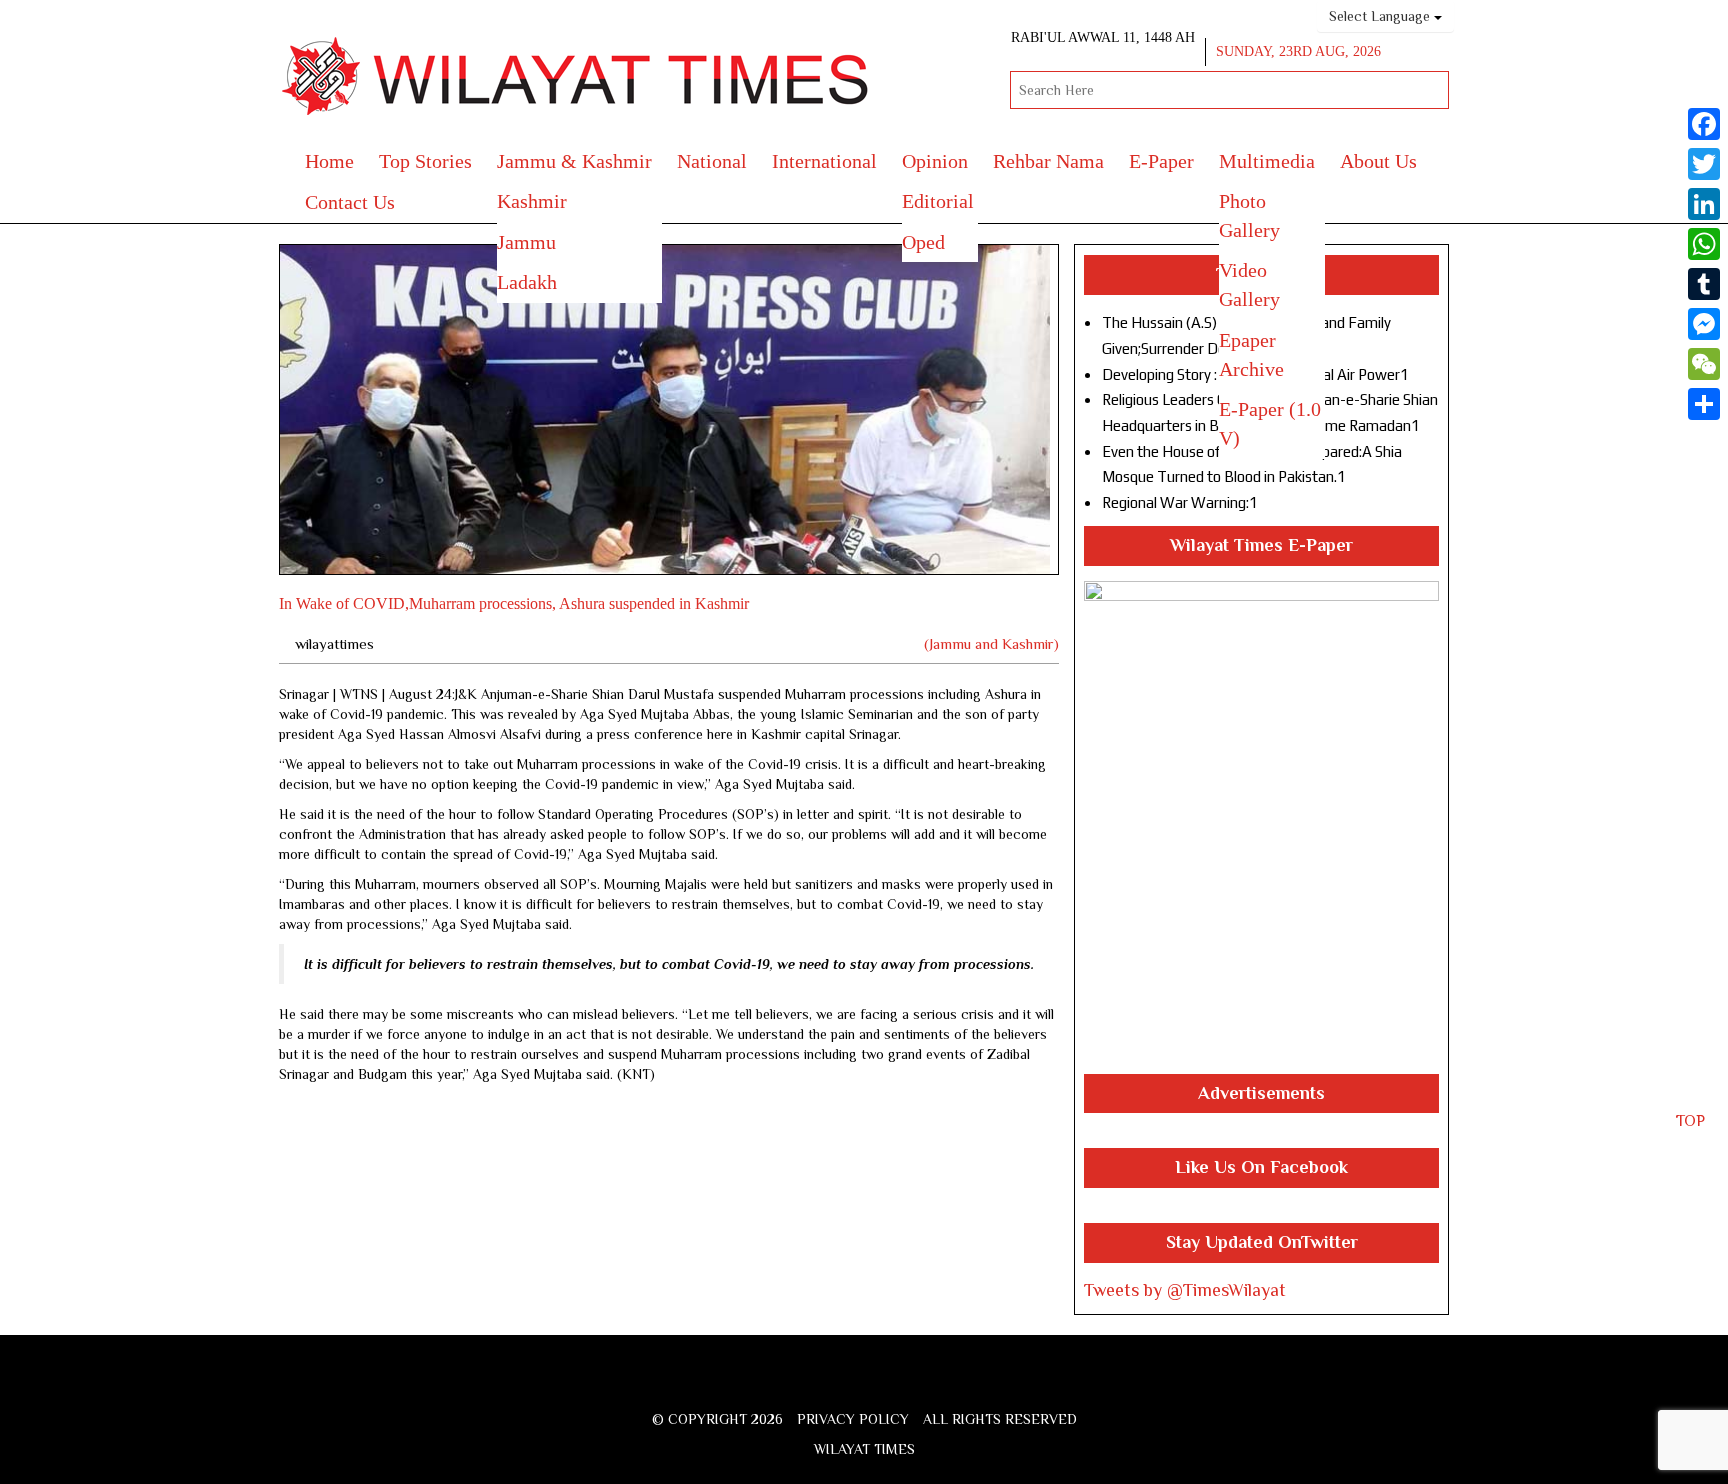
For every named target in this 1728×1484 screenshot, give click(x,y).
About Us (1378, 161)
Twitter (834, 1384)
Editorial (938, 201)
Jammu (526, 242)
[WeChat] (1704, 364)
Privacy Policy (853, 1419)
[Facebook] (1704, 124)
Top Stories (425, 161)
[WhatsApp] (1704, 244)
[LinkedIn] (1704, 204)
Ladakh (527, 282)
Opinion (935, 161)
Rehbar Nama (1048, 161)
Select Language (1381, 16)
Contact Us (350, 202)
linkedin (941, 1384)
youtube (906, 1384)
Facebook (803, 1384)
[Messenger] (1704, 324)
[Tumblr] (1704, 284)
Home (329, 161)
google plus (869, 1387)
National (712, 161)
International (824, 161)
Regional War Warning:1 (1180, 502)
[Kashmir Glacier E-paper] (1261, 827)
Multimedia (1267, 161)
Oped (923, 242)
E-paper (1161, 161)
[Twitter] (1704, 164)
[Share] (1704, 404)
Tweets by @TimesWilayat (1185, 1290)
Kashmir (532, 201)
